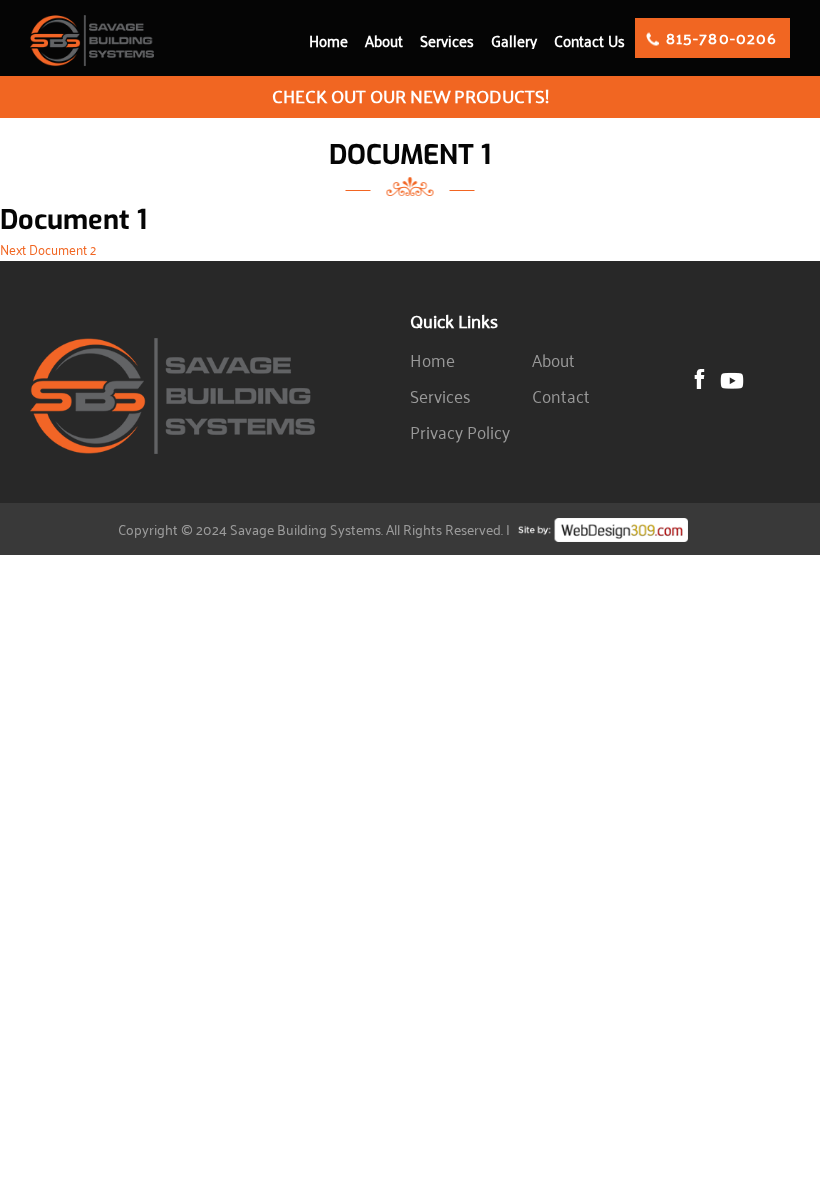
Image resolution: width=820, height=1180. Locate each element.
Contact (561, 396)
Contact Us (589, 40)
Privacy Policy (460, 432)
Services (447, 40)
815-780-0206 (721, 37)
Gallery (514, 40)
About (384, 40)
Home (328, 40)
